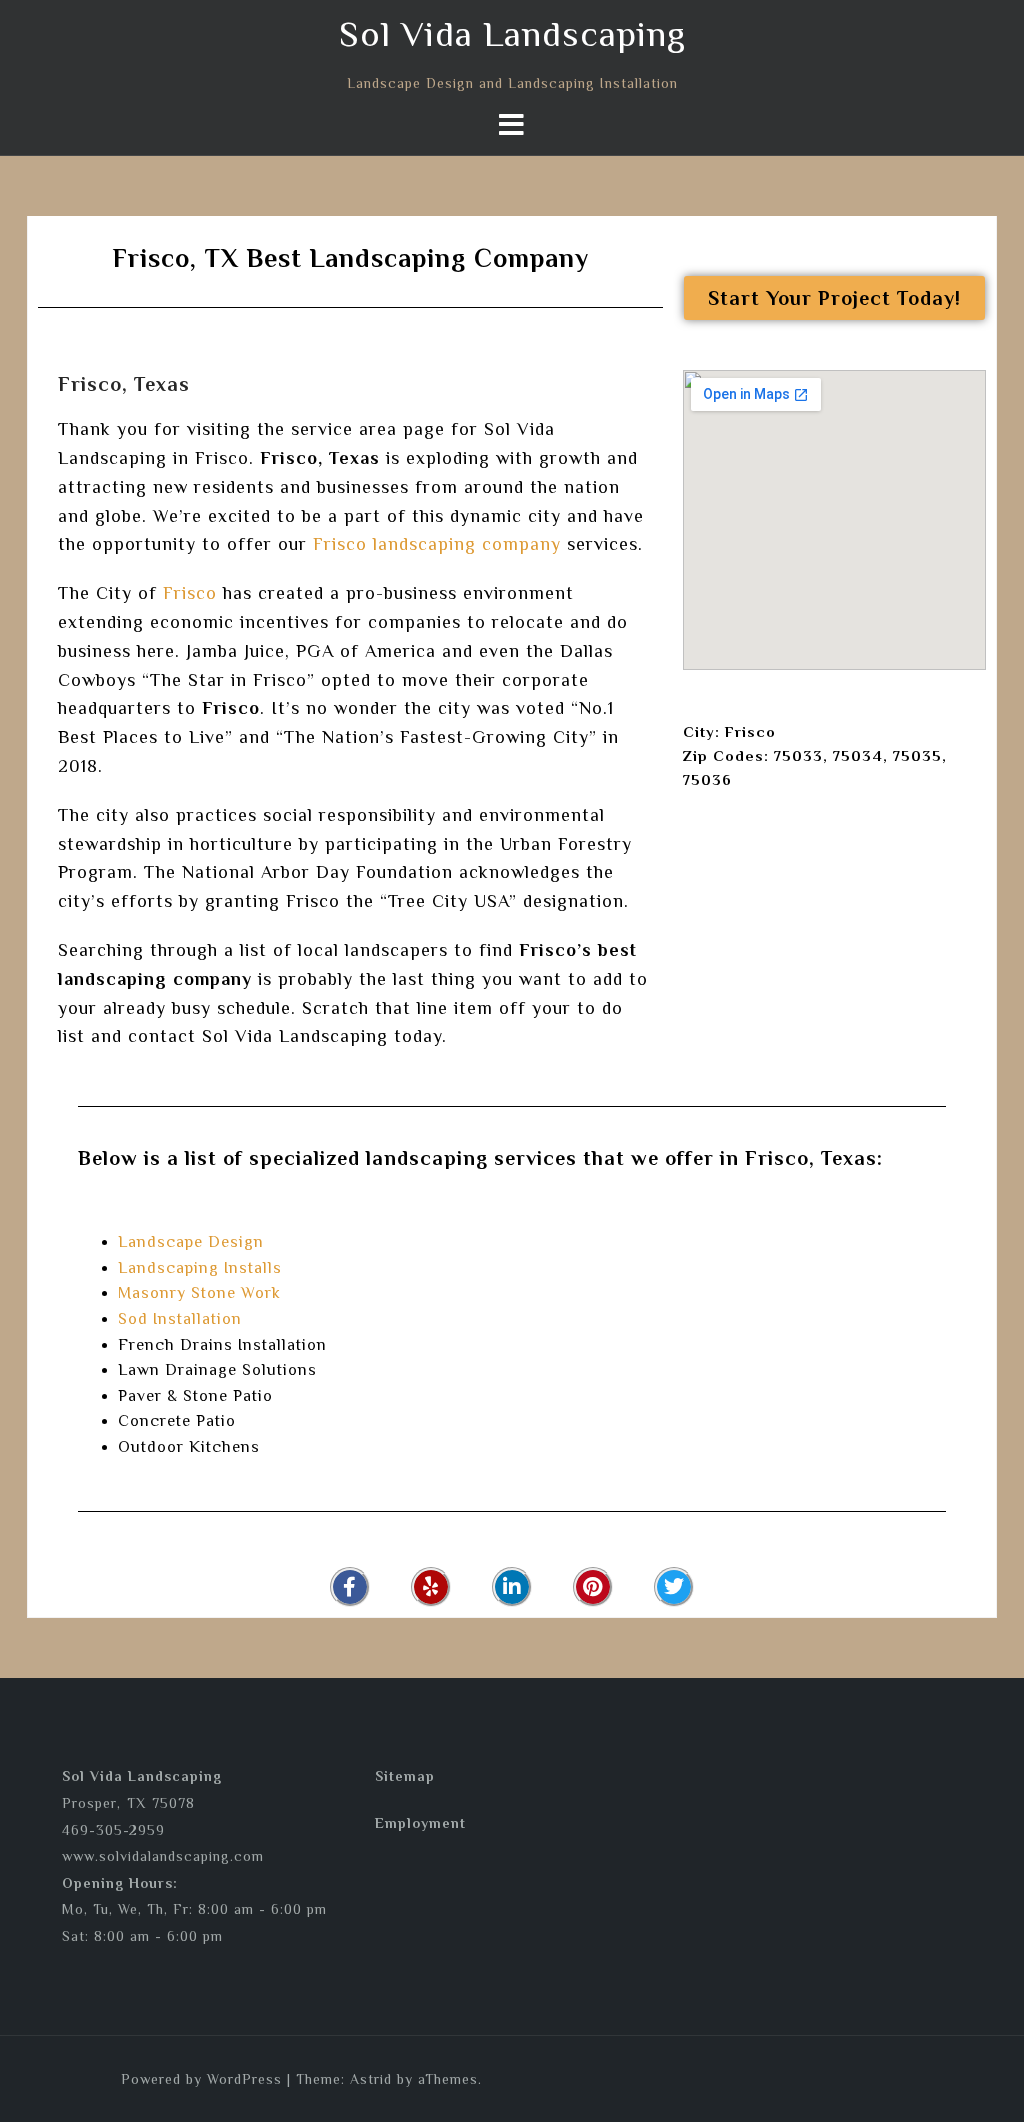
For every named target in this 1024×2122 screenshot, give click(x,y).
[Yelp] (431, 1587)
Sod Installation (180, 1319)
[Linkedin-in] (512, 1587)
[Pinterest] (593, 1587)
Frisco (190, 593)
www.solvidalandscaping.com (163, 1856)
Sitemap (405, 1776)
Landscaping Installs (200, 1268)
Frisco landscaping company (437, 544)
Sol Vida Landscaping (512, 34)
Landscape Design (191, 1242)
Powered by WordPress (201, 2079)
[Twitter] (674, 1587)
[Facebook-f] (350, 1587)
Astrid (371, 2079)
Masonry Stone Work (199, 1293)
